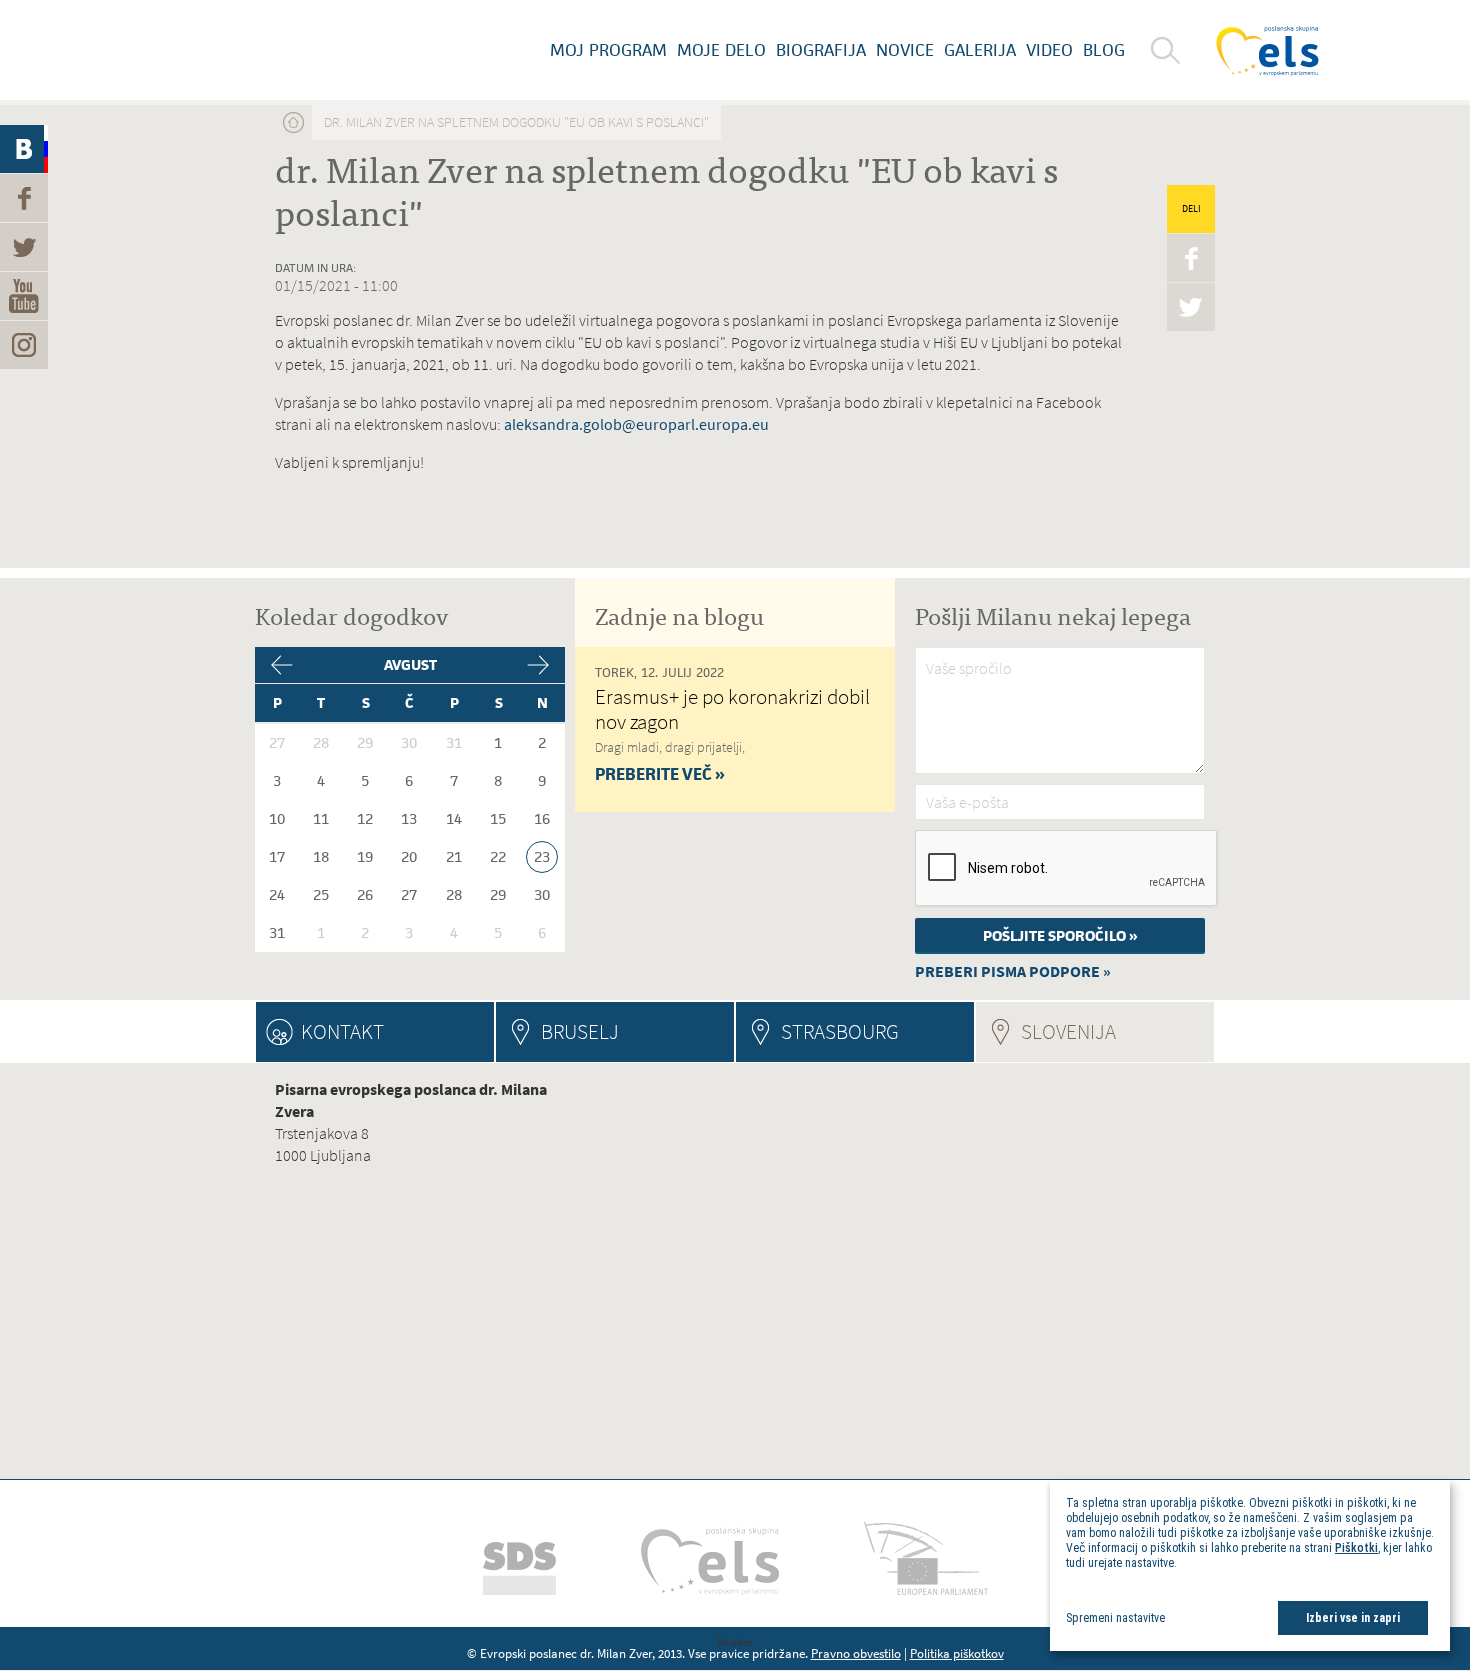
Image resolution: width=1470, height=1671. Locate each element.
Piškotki (1356, 1548)
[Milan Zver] (250, 50)
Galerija (980, 50)
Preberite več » (660, 774)
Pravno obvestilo (856, 1653)
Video (1049, 50)
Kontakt (342, 1031)
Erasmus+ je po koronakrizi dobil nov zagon (732, 709)
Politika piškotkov (957, 1653)
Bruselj (580, 1031)
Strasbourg (840, 1031)
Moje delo (721, 50)
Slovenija (1117, 1031)
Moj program (608, 50)
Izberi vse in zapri (1353, 1618)
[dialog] (1250, 1565)
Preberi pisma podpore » (1013, 971)
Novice (905, 50)
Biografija (821, 50)
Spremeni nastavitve (1115, 1618)
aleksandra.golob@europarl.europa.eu (636, 424)
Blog (1104, 50)
